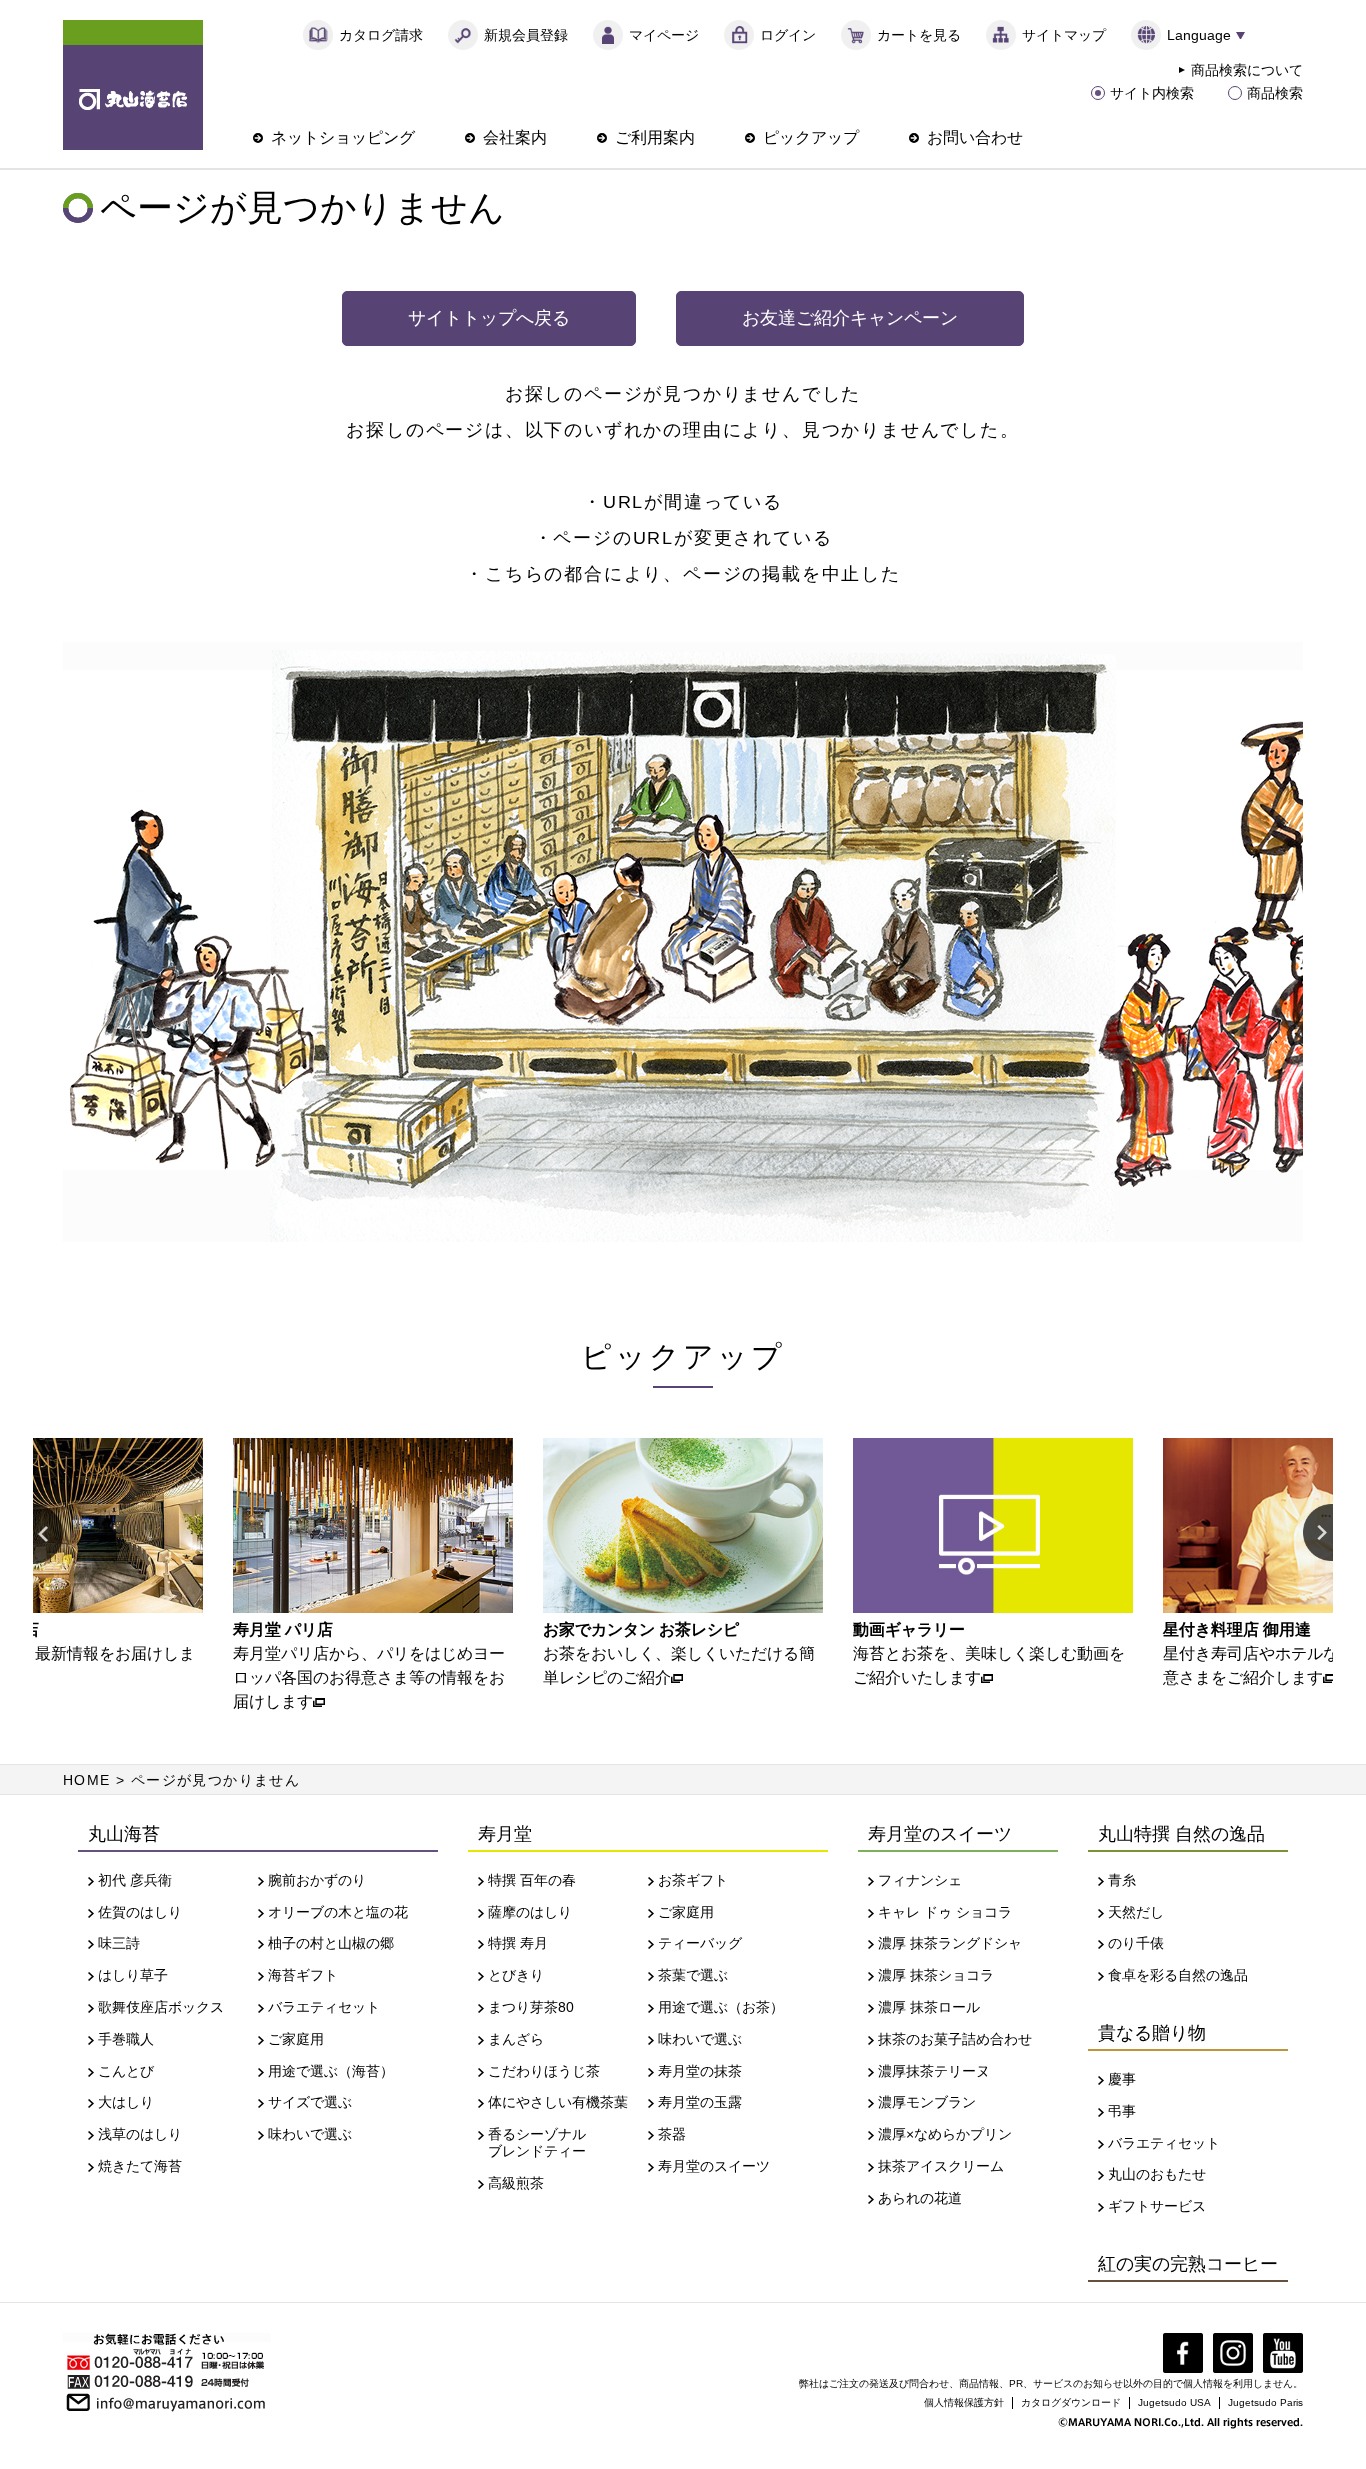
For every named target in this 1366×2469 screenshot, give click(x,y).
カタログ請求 (381, 35)
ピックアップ (811, 137)
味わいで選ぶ (310, 2134)
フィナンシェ (920, 1880)
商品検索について (1247, 70)
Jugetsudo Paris (1265, 2402)
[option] (373, 1576)
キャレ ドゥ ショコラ (945, 1912)
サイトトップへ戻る (489, 318)
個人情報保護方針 (964, 2402)
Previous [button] (48, 1534)
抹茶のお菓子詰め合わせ (955, 2039)
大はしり (126, 2102)
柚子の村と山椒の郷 (331, 1943)
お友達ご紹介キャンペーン (850, 318)
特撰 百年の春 (532, 1880)
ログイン (788, 35)
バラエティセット (324, 2007)
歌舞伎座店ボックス (161, 2007)
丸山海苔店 (133, 85)
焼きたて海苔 (140, 2166)
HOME (87, 1780)
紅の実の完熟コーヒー (1188, 2264)
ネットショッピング (343, 137)
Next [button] (1318, 1534)
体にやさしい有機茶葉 (558, 2102)
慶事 (1122, 2079)
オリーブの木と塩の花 (338, 1912)
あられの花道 (920, 2198)
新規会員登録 (526, 35)
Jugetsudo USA (1174, 2402)
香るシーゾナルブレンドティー (537, 2142)
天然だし (1136, 1912)
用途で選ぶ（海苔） (331, 2071)
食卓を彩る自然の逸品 (1178, 1975)
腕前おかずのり (317, 1880)
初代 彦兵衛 (135, 1880)
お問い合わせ (975, 137)
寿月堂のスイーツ (714, 2166)
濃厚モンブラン (927, 2102)
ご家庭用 (296, 2039)
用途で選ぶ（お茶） (721, 2007)
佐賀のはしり (140, 1912)
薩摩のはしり (530, 1912)
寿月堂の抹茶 (700, 2071)
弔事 (1122, 2111)
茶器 (672, 2134)
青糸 (1122, 1880)
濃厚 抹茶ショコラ (936, 1975)
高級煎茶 (516, 2183)
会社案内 (515, 137)
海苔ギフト (303, 1975)
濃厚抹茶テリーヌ (934, 2071)
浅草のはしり (140, 2134)
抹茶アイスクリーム (941, 2166)
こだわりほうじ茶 (544, 2071)
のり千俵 (1136, 1943)
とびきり (516, 1975)
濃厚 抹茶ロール (929, 2007)
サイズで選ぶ (310, 2102)
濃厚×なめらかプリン (945, 2134)
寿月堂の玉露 (700, 2102)
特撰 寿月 (518, 1943)
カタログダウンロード (1071, 2402)
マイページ (664, 35)
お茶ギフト (693, 1880)
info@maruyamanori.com (181, 2401)
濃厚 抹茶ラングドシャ (950, 1943)
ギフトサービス (1157, 2206)
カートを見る (919, 35)
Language (1199, 35)
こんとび (126, 2071)
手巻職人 (126, 2039)
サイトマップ (1064, 35)
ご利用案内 (655, 137)
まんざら (516, 2039)
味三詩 (119, 1943)
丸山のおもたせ (1157, 2174)
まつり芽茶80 (531, 2007)
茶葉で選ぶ (693, 1975)
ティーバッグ (700, 1943)
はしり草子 (133, 1975)
